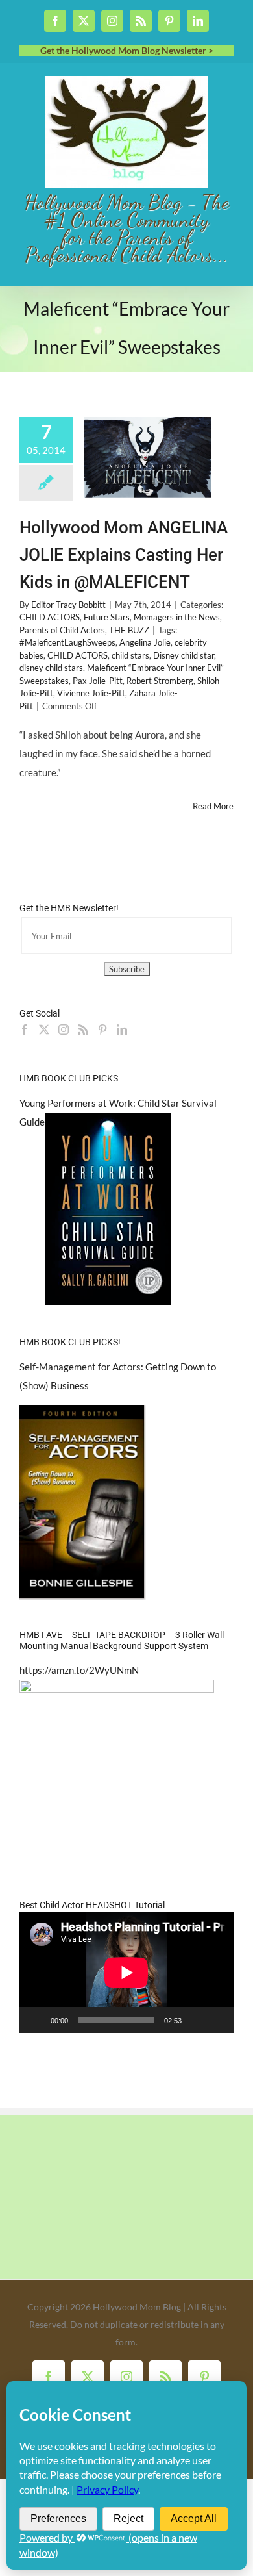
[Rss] (83, 1029)
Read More (213, 806)
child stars (130, 655)
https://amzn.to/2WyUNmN (79, 1670)
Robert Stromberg (160, 681)
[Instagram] (64, 1029)
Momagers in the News (177, 617)
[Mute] (196, 2020)
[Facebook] (25, 1029)
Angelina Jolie (145, 642)
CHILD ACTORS (50, 617)
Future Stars (107, 617)
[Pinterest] (102, 1029)
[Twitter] (44, 1029)
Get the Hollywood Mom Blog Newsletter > (127, 50)
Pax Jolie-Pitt (98, 681)
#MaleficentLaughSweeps (67, 642)
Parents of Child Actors (62, 630)
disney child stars (51, 668)
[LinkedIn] (122, 1029)
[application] (126, 1973)
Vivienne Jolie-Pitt (91, 693)
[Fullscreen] (217, 2020)
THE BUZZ (129, 630)
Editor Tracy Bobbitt (68, 605)
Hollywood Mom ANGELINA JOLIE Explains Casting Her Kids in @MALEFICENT (124, 555)
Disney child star (184, 655)
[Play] (36, 2020)
